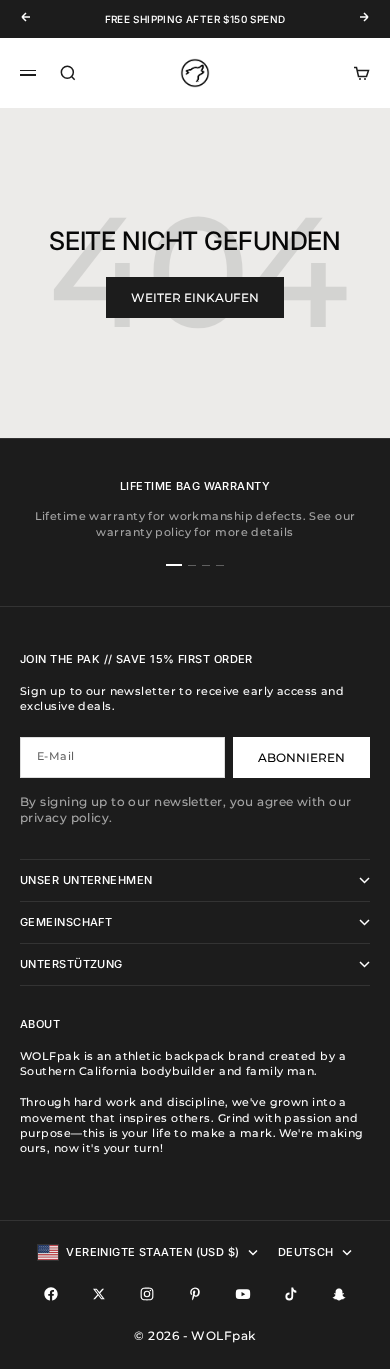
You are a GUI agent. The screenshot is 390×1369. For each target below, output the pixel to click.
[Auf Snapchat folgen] (339, 1294)
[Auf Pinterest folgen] (195, 1294)
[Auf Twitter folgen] (99, 1294)
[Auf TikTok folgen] (291, 1294)
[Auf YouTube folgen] (243, 1294)
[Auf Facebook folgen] (51, 1294)
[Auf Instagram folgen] (147, 1294)
